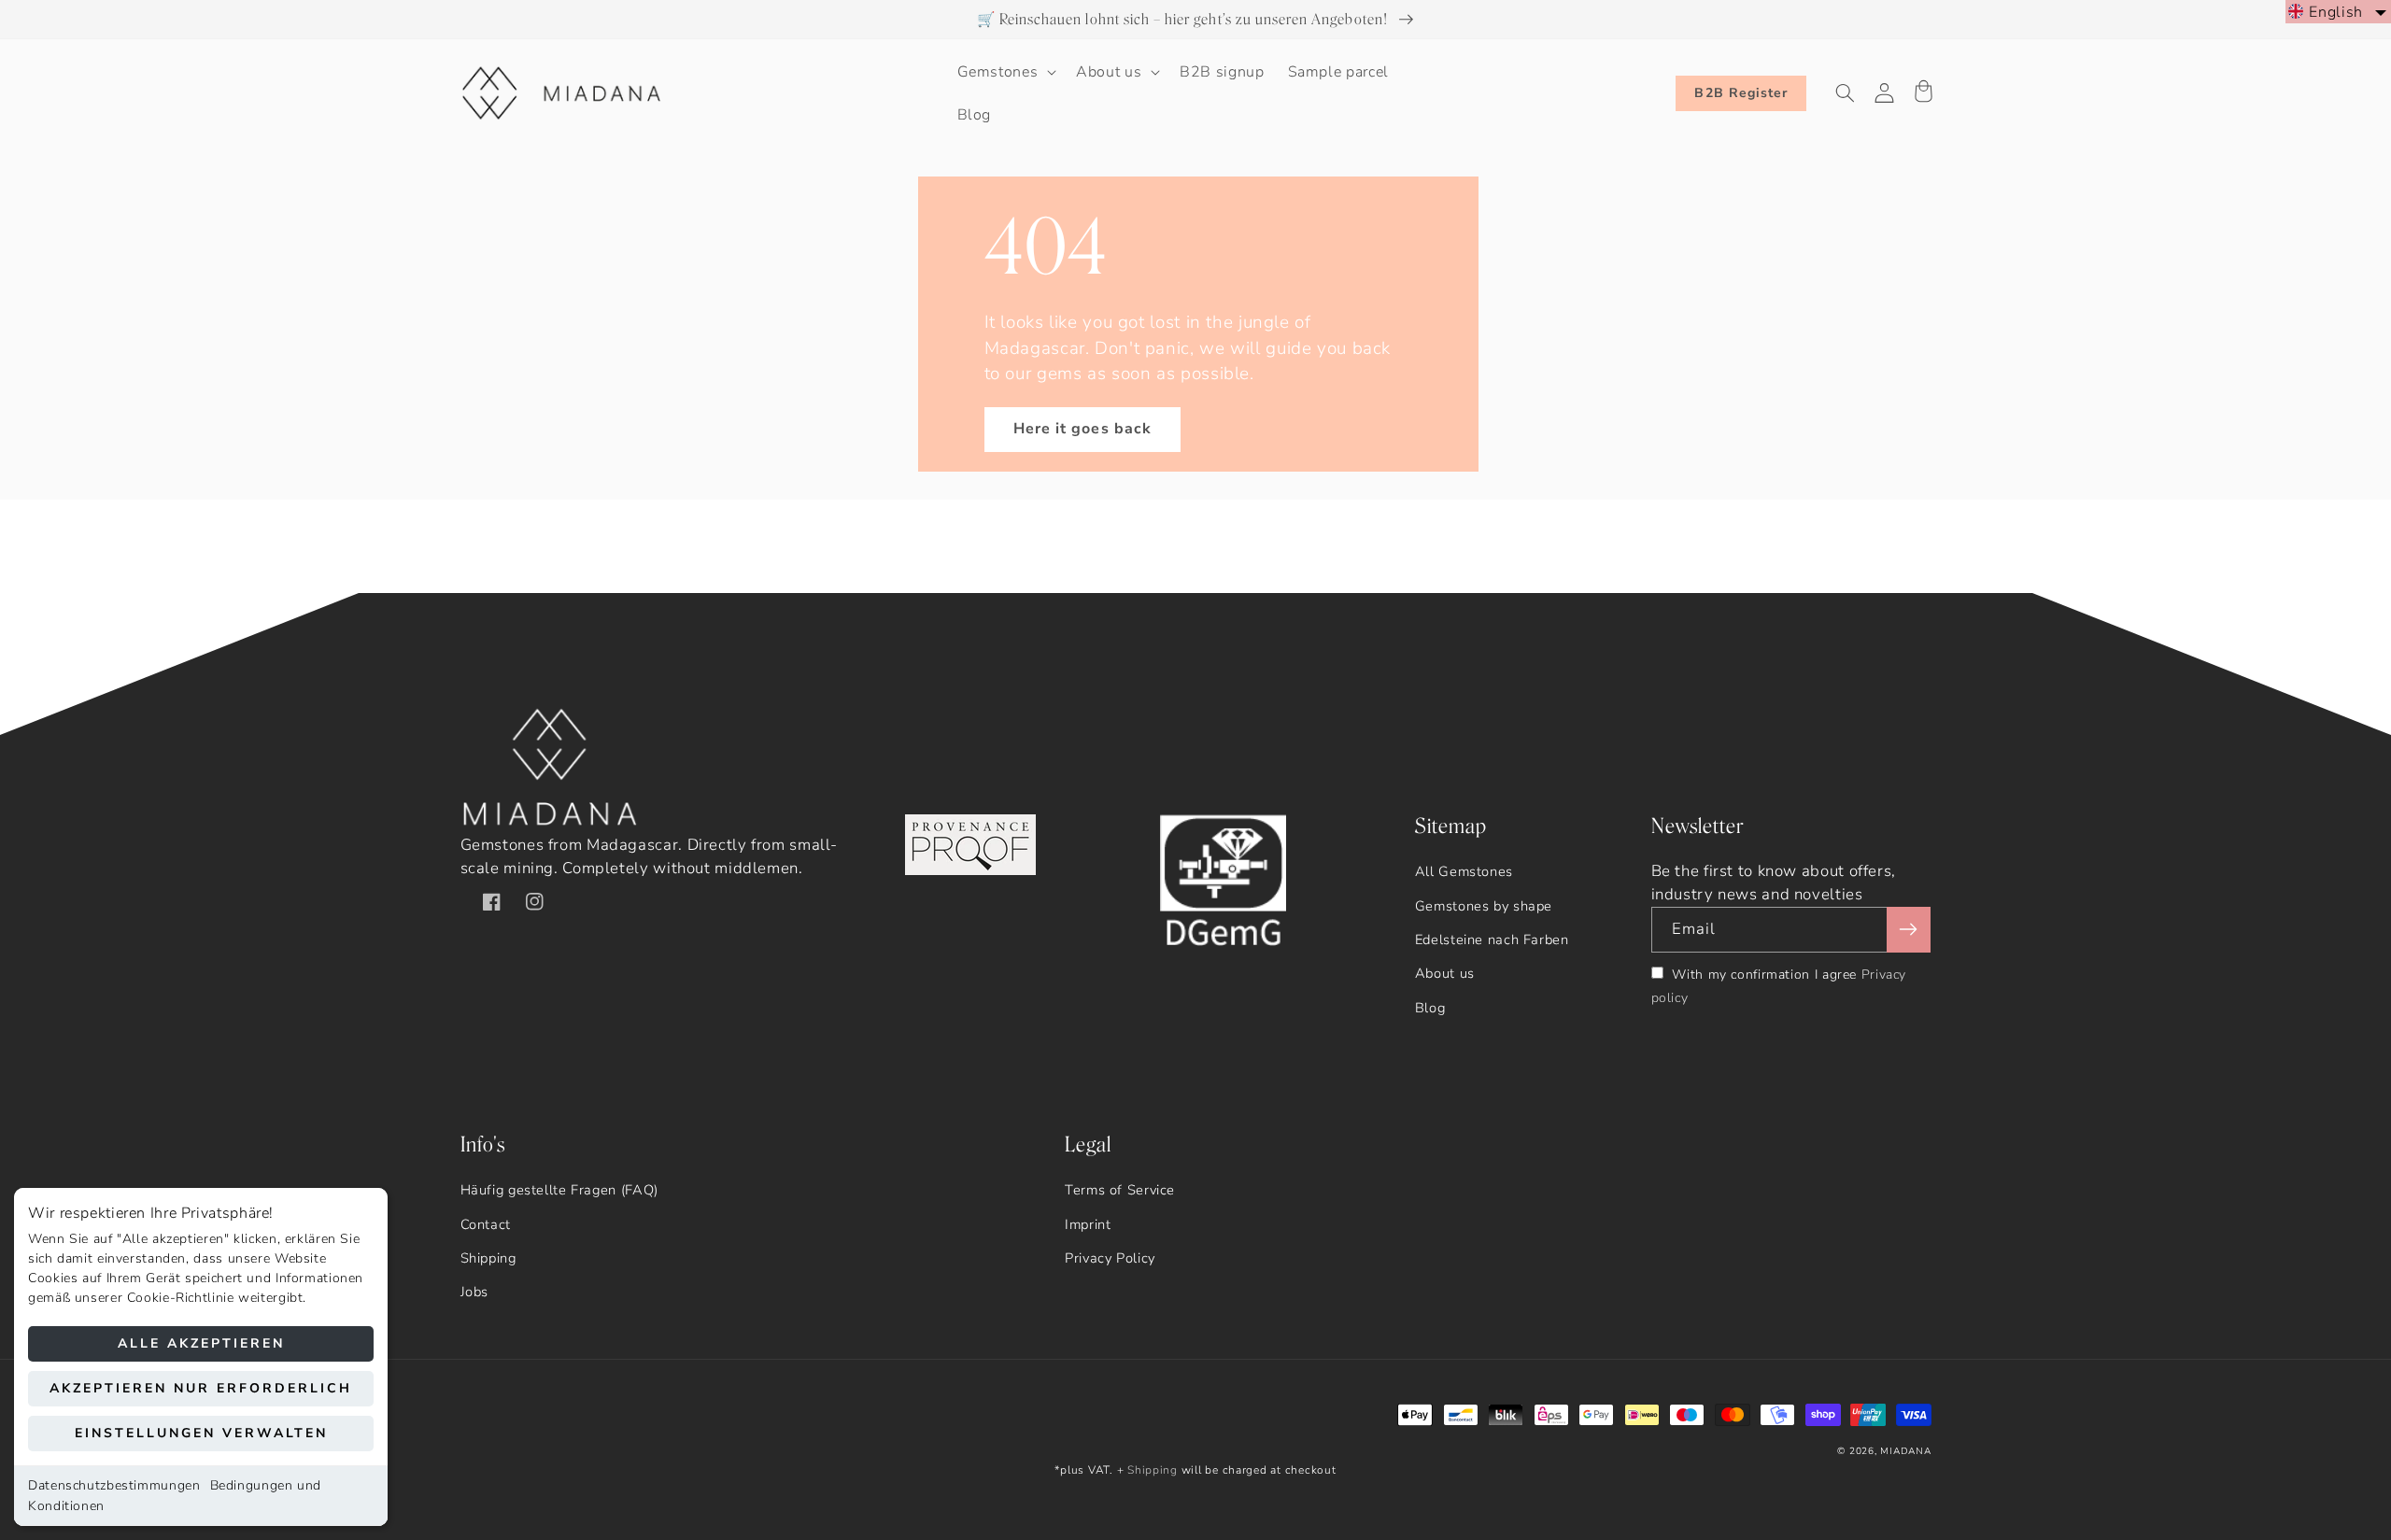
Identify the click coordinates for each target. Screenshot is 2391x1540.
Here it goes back (1082, 429)
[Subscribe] (1908, 930)
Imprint (1088, 1224)
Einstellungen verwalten (201, 1433)
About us (1445, 973)
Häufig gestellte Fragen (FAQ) (559, 1190)
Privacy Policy (1110, 1258)
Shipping (488, 1258)
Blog (1430, 1008)
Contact (486, 1224)
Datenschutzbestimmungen (114, 1485)
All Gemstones (1464, 871)
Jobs (475, 1292)
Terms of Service (1120, 1190)
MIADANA (1905, 1451)
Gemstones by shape (1484, 906)
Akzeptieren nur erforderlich (201, 1388)
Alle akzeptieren (201, 1343)
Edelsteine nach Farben (1492, 940)
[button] (1005, 72)
